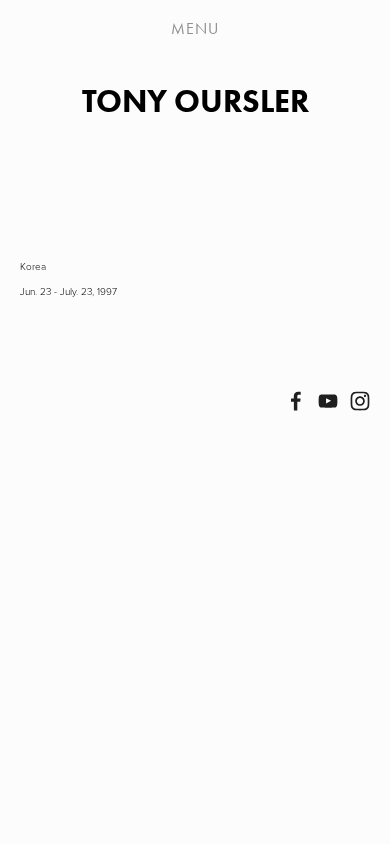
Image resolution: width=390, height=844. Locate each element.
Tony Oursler (195, 100)
